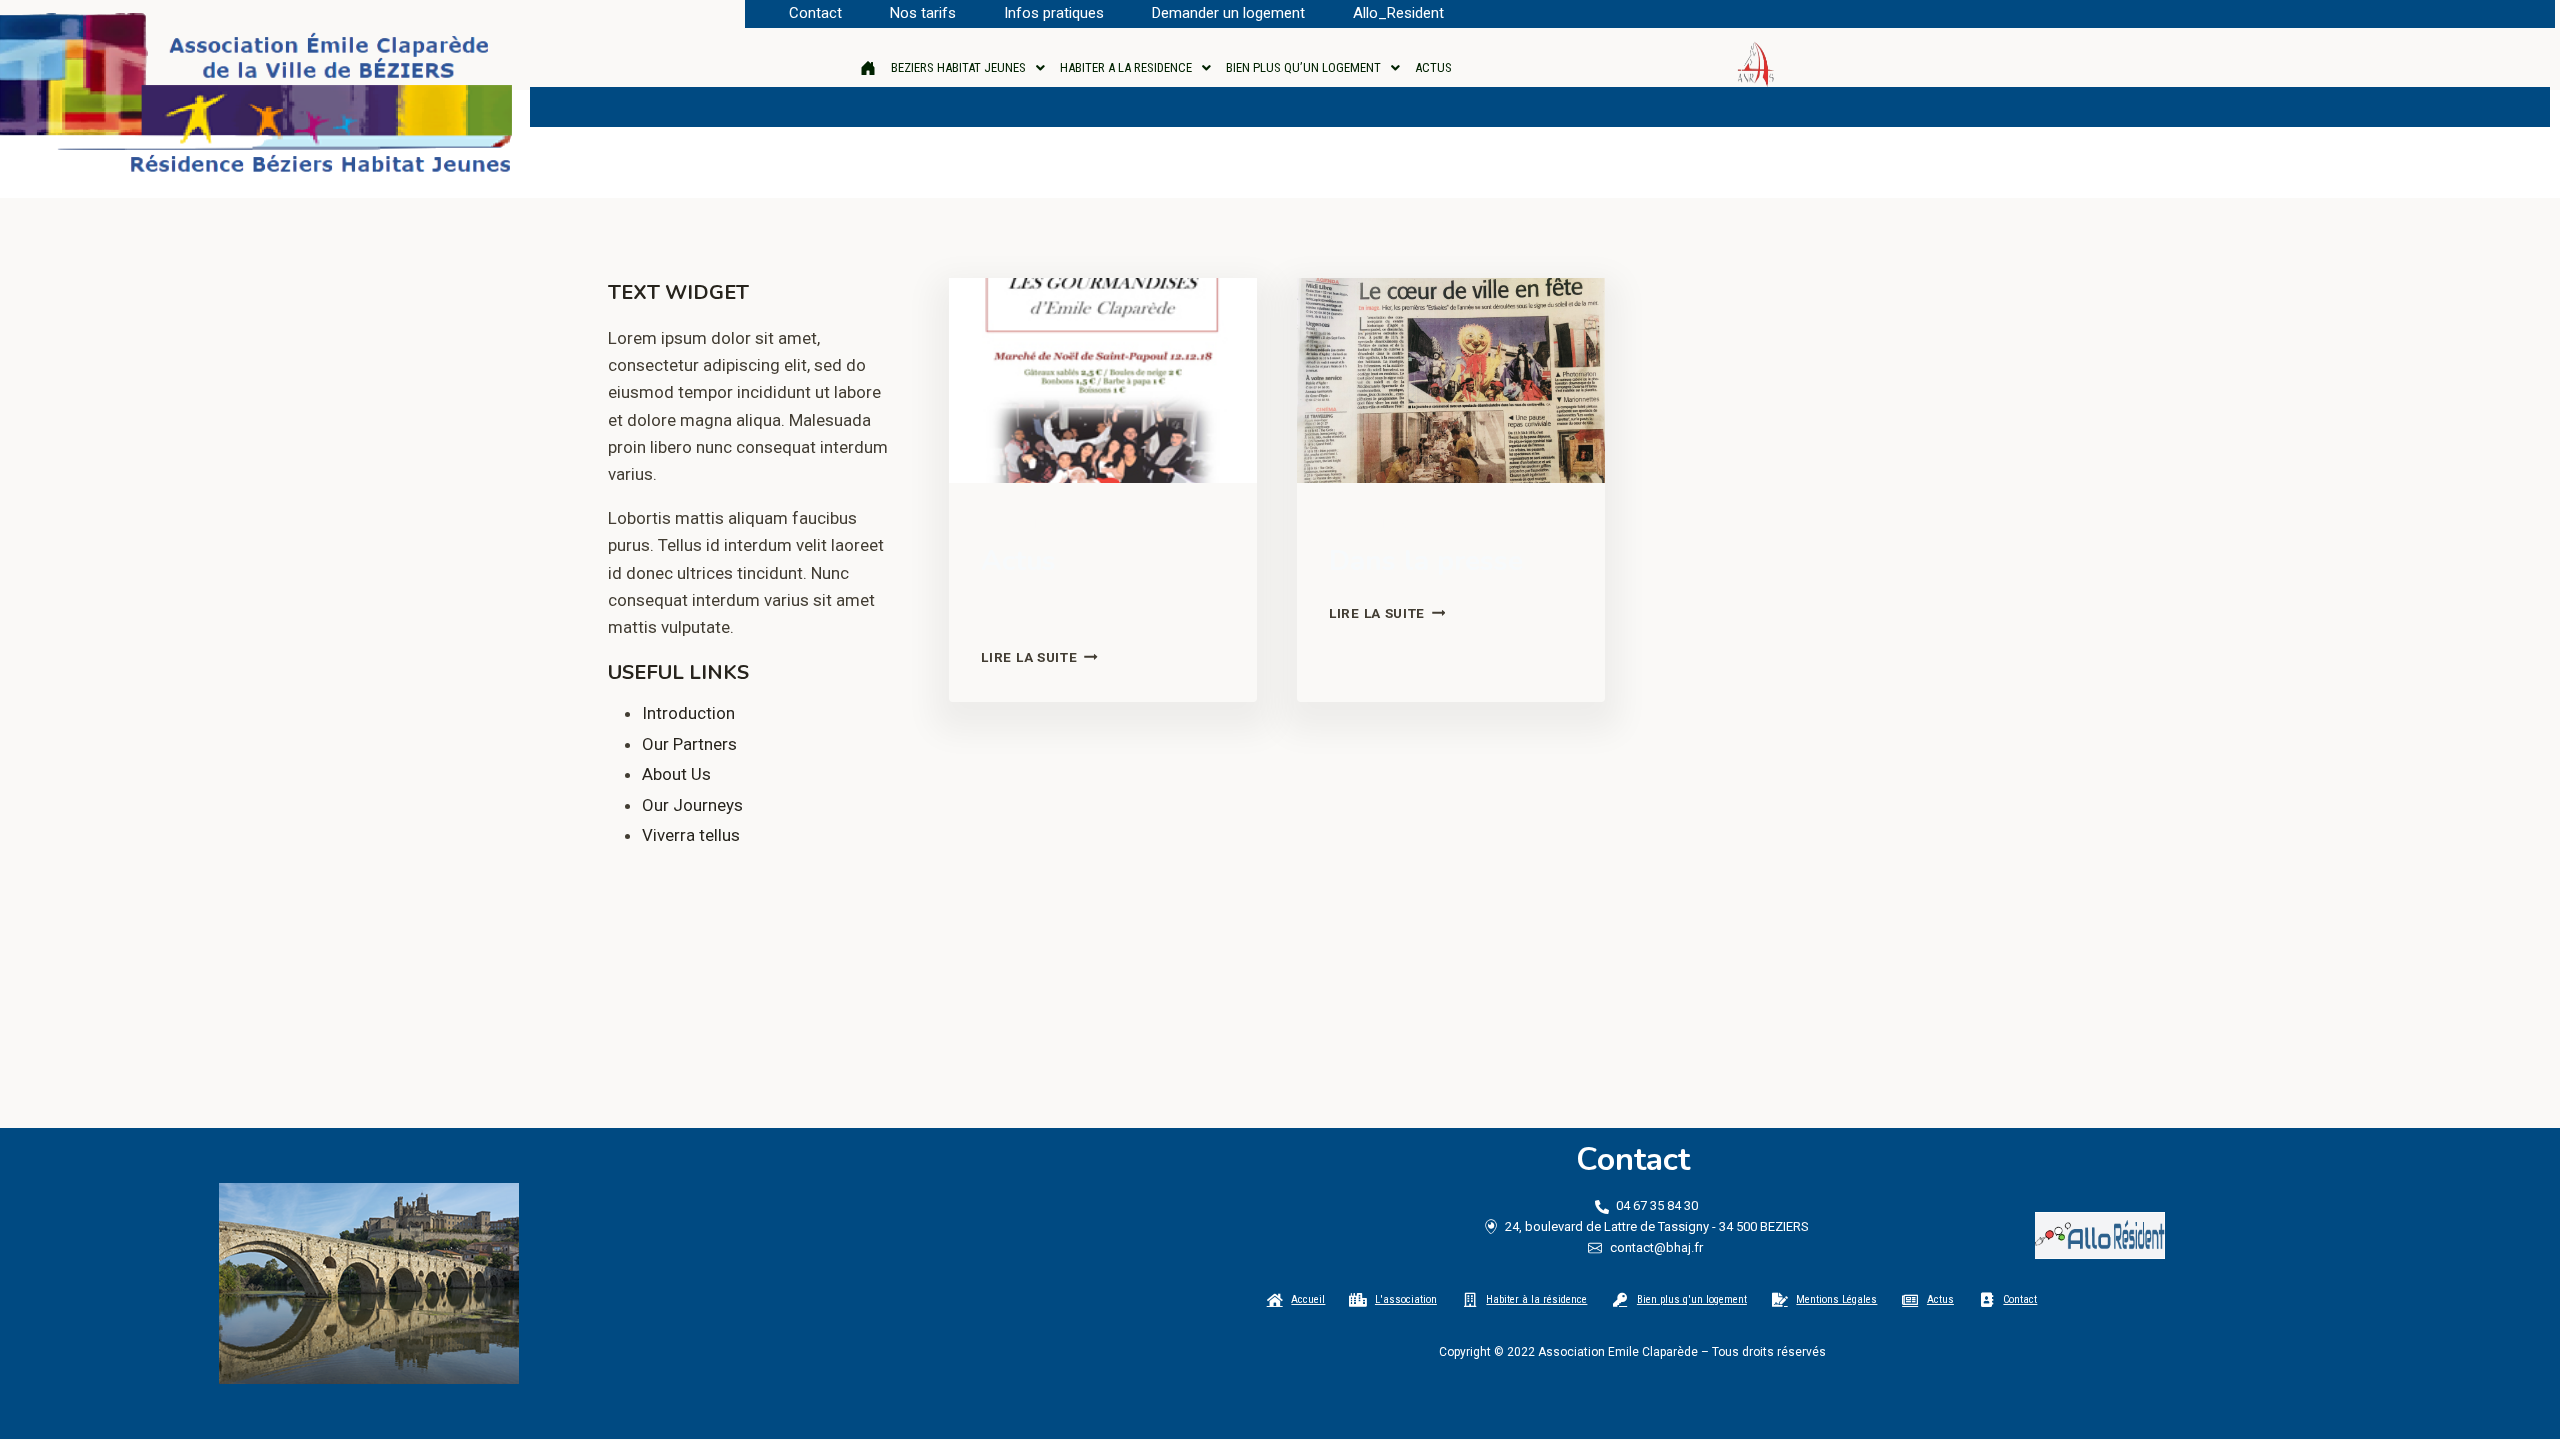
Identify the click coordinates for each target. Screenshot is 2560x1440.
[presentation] (1103, 380)
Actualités (1021, 524)
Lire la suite (1039, 657)
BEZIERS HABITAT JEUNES (958, 67)
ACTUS (1433, 67)
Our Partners (689, 744)
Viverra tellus (691, 835)
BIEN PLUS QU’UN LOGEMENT (1303, 67)
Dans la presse (1426, 561)
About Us (676, 774)
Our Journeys (692, 805)
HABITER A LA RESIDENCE (1126, 67)
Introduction (688, 713)
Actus (1018, 561)
